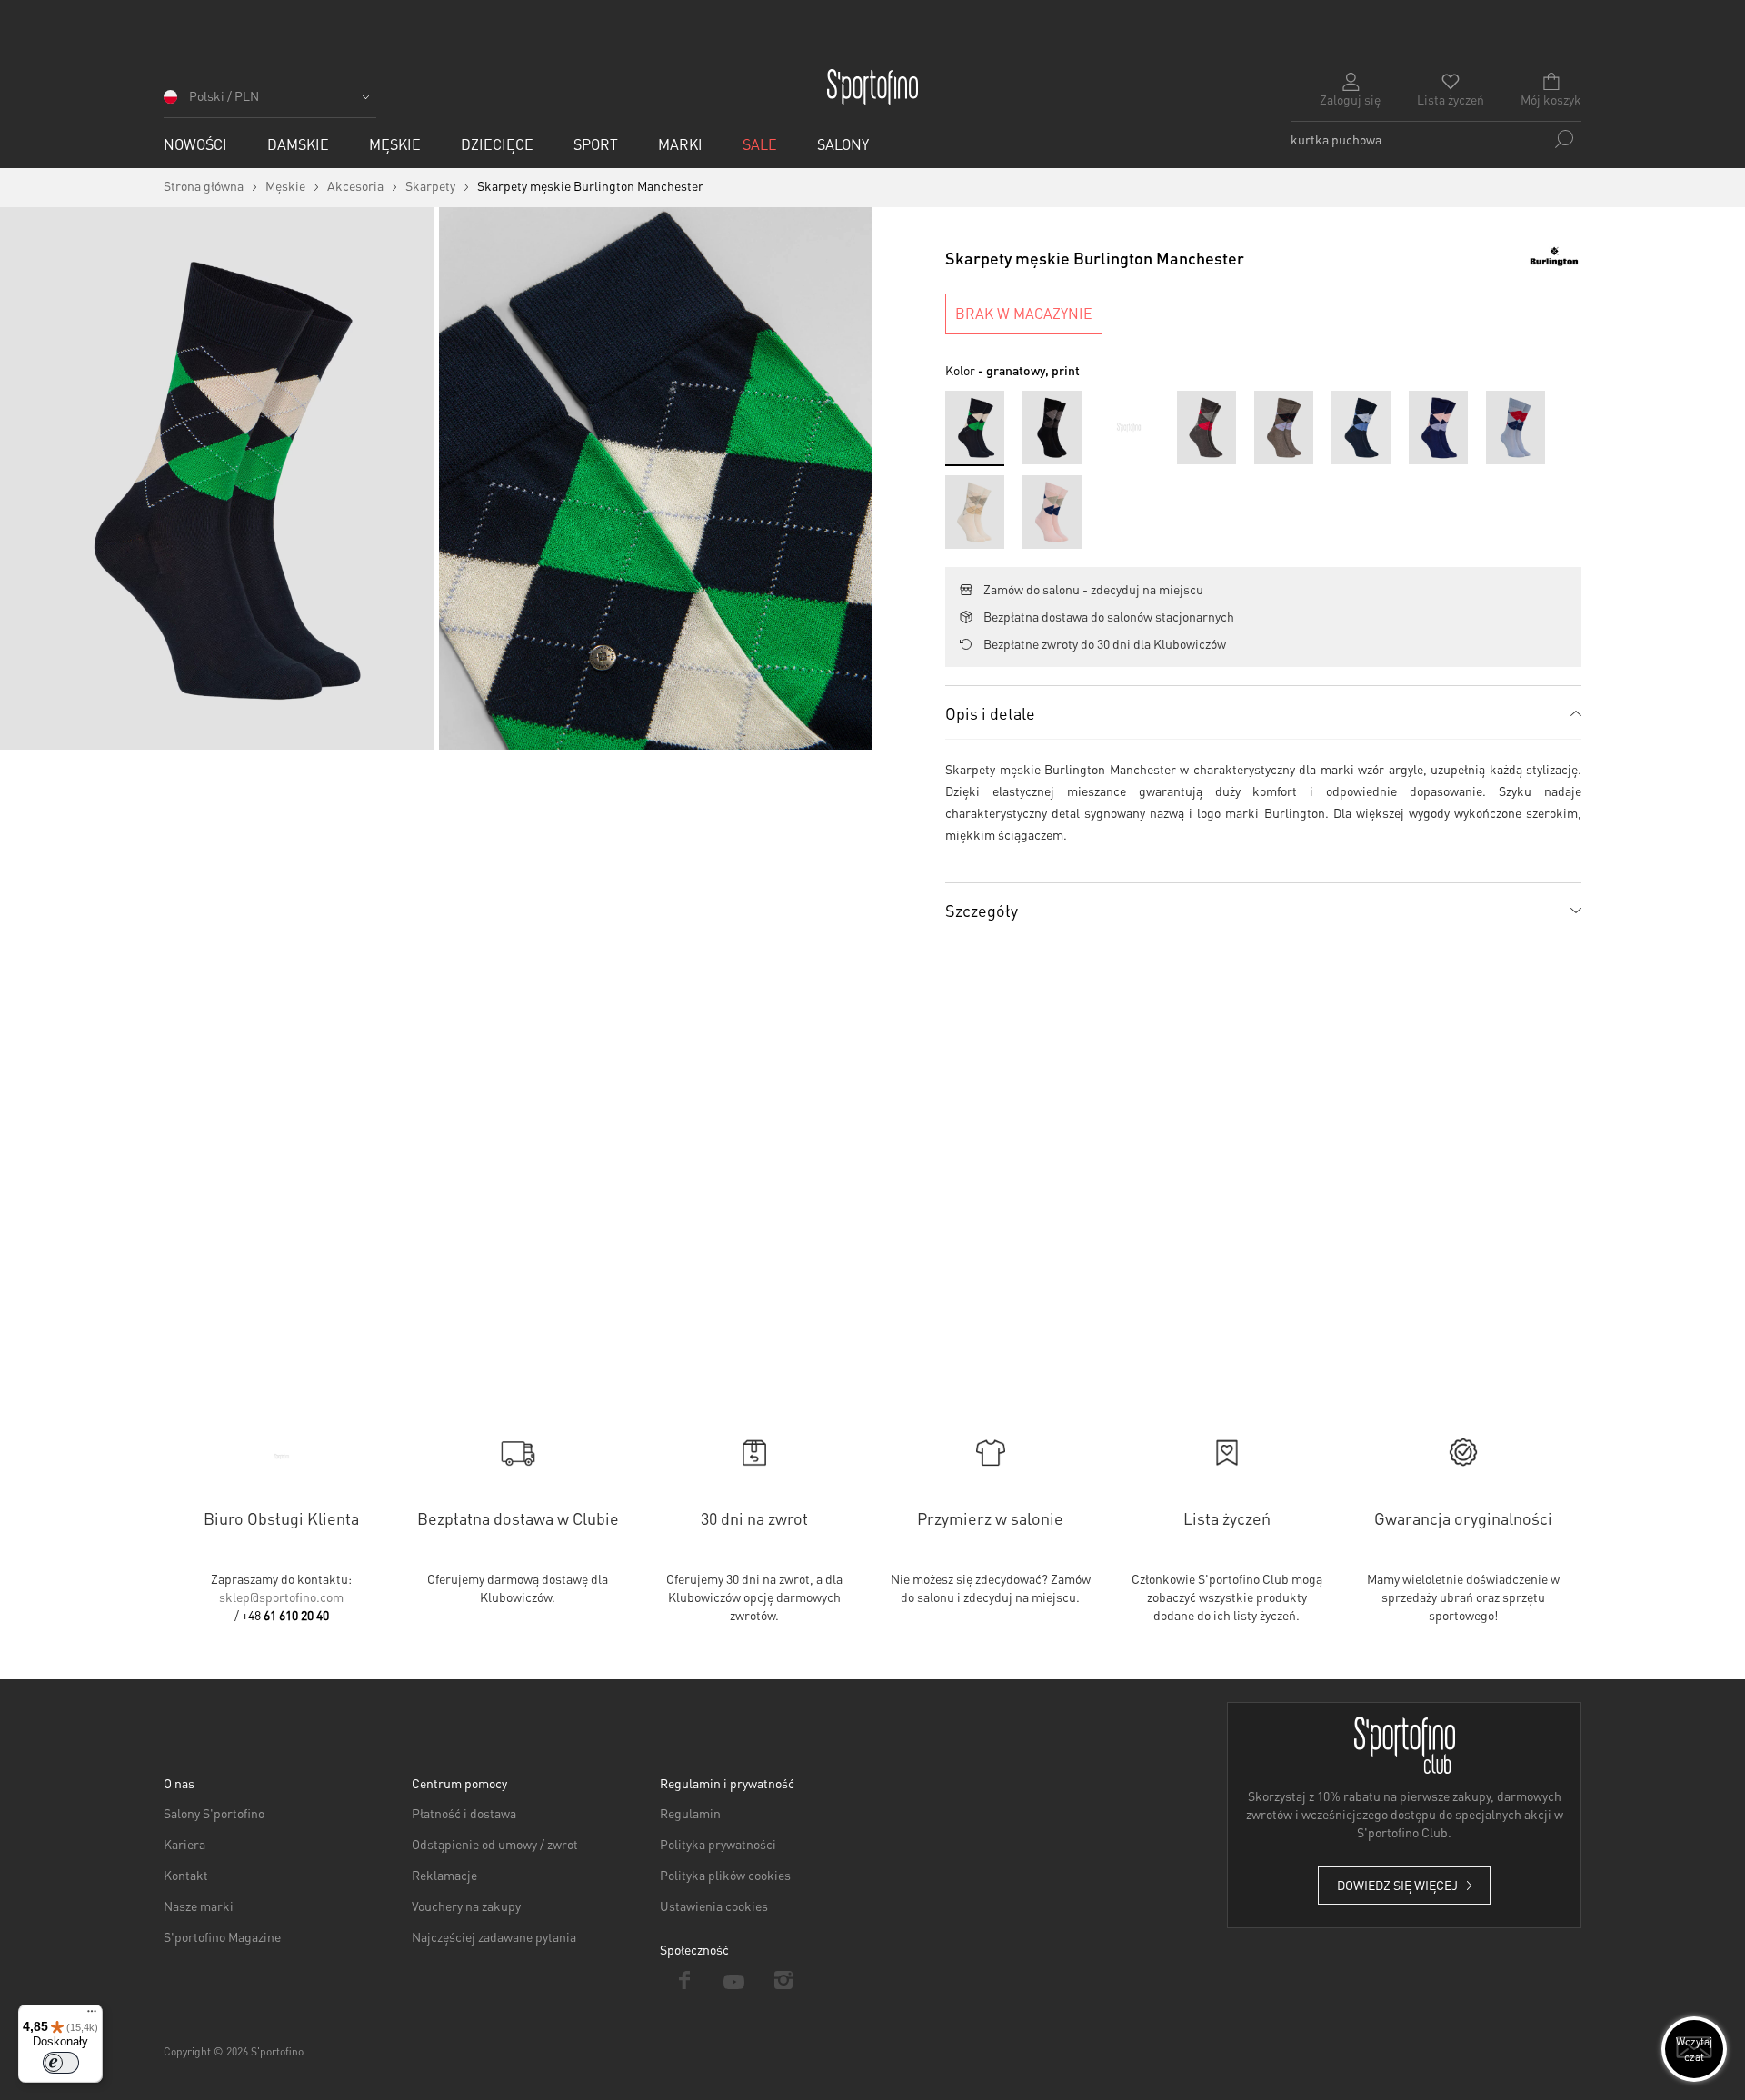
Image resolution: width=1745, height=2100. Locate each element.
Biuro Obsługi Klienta (281, 1518)
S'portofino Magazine (222, 1936)
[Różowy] (1052, 512)
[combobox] (1436, 139)
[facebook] (685, 1980)
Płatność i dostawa (464, 1813)
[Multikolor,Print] (1207, 428)
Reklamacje (444, 1875)
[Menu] (92, 2015)
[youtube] (735, 1980)
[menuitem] (195, 144)
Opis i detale (990, 713)
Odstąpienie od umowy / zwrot (495, 1844)
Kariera (184, 1844)
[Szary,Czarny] (1052, 428)
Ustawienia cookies (714, 1906)
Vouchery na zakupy (466, 1906)
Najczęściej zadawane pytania (494, 1936)
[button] (270, 102)
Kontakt (186, 1875)
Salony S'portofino (214, 1813)
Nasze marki (199, 1906)
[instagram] (784, 1980)
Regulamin (690, 1813)
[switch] (61, 2063)
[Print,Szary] (1284, 428)
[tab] (1263, 712)
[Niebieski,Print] (1129, 428)
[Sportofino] (872, 87)
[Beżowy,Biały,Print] (975, 512)
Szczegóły (982, 910)
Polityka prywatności (718, 1844)
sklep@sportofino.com (281, 1597)
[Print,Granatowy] (1438, 428)
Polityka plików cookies (725, 1875)
